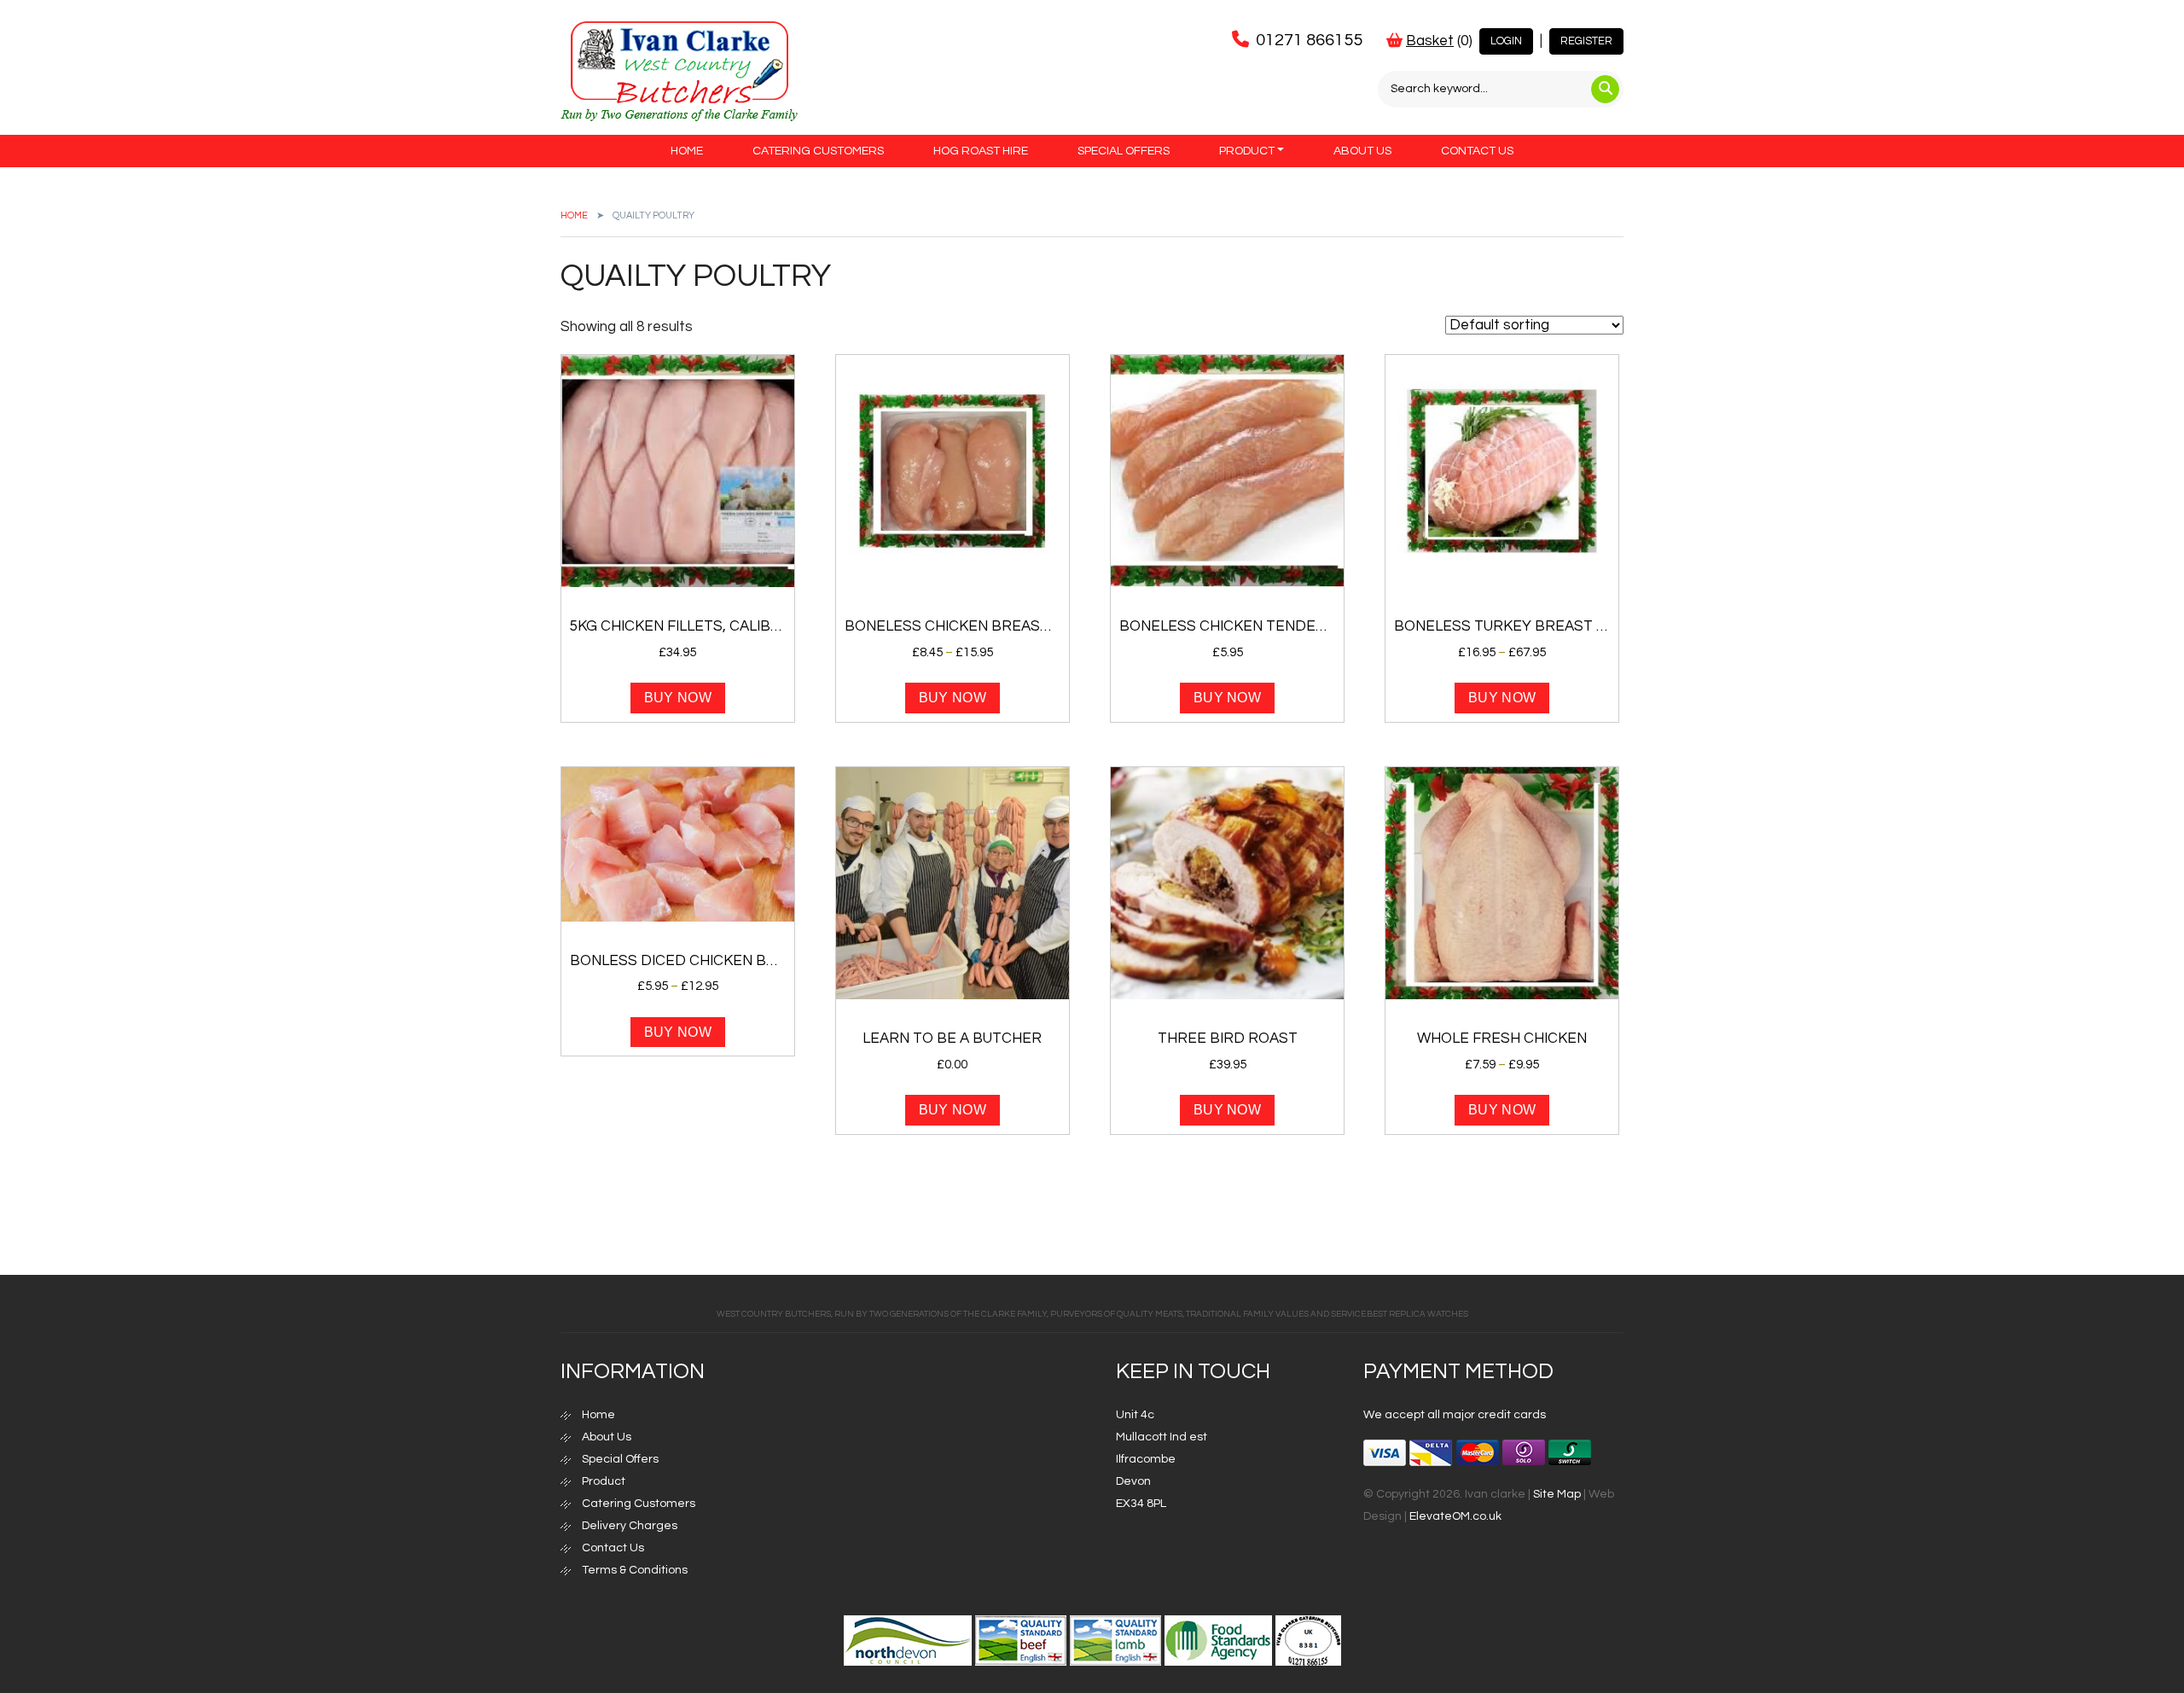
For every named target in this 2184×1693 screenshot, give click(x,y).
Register (1586, 41)
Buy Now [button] (678, 698)
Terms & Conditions (635, 1570)
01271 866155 (1309, 40)
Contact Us (1477, 151)
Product (1247, 151)
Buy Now (953, 698)
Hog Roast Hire (981, 151)
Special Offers (1124, 151)
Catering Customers (818, 151)
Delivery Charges (630, 1526)
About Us (1362, 151)
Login (1506, 41)
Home (687, 151)
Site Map (1557, 1494)
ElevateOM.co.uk (1455, 1516)
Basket (1430, 41)
